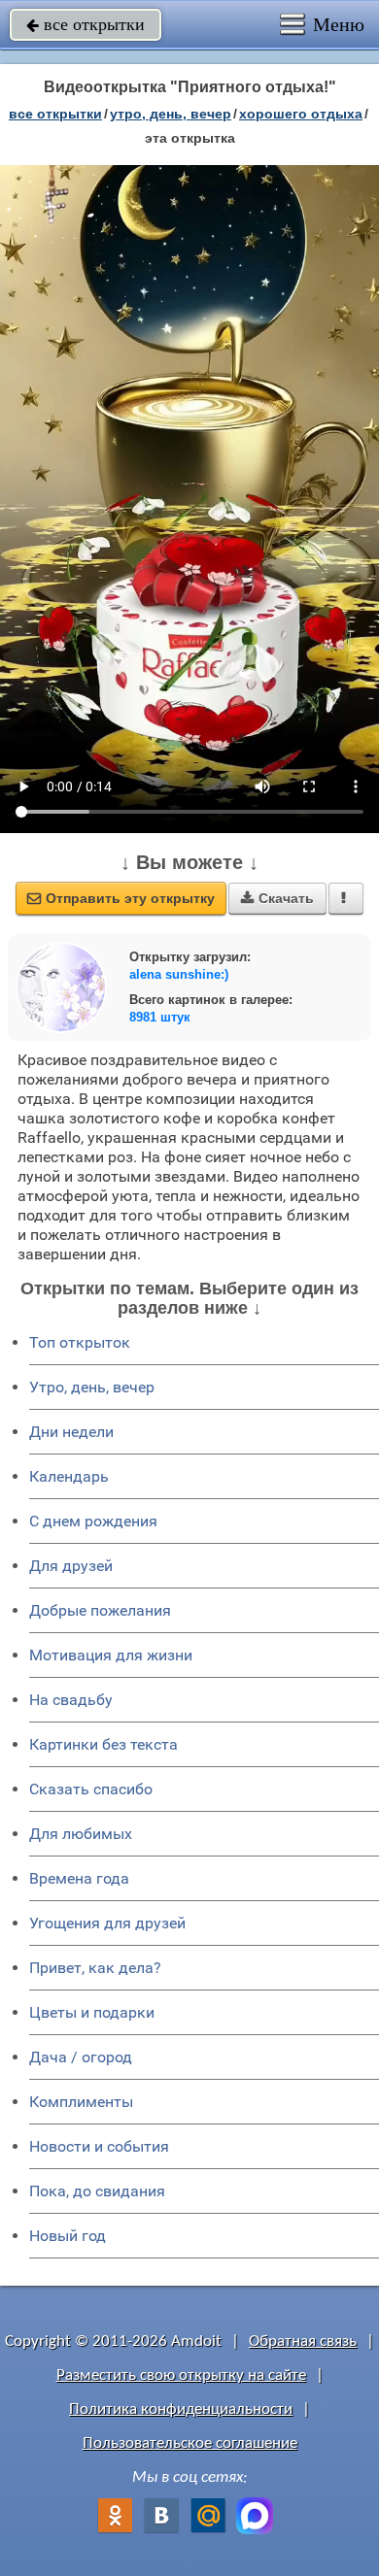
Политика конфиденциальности (181, 2409)
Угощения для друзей (107, 1923)
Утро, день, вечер (92, 1387)
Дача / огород (81, 2057)
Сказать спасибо (91, 1789)
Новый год (68, 2236)
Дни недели (71, 1432)
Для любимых (81, 1834)
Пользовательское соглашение (190, 2443)
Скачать (277, 898)
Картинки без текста (103, 1744)
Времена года (79, 1878)
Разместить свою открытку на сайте (181, 2375)
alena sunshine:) (179, 974)
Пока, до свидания (97, 2191)
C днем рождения (93, 1521)
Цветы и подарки (92, 2012)
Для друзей (71, 1566)
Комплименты (81, 2102)
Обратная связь (303, 2342)
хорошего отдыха (301, 114)
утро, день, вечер (171, 114)
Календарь (69, 1476)
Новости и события (99, 2146)
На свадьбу (71, 1700)
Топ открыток (80, 1342)
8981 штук (160, 1017)
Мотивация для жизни (111, 1655)
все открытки (86, 24)
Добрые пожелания (100, 1610)
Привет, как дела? (95, 1968)
